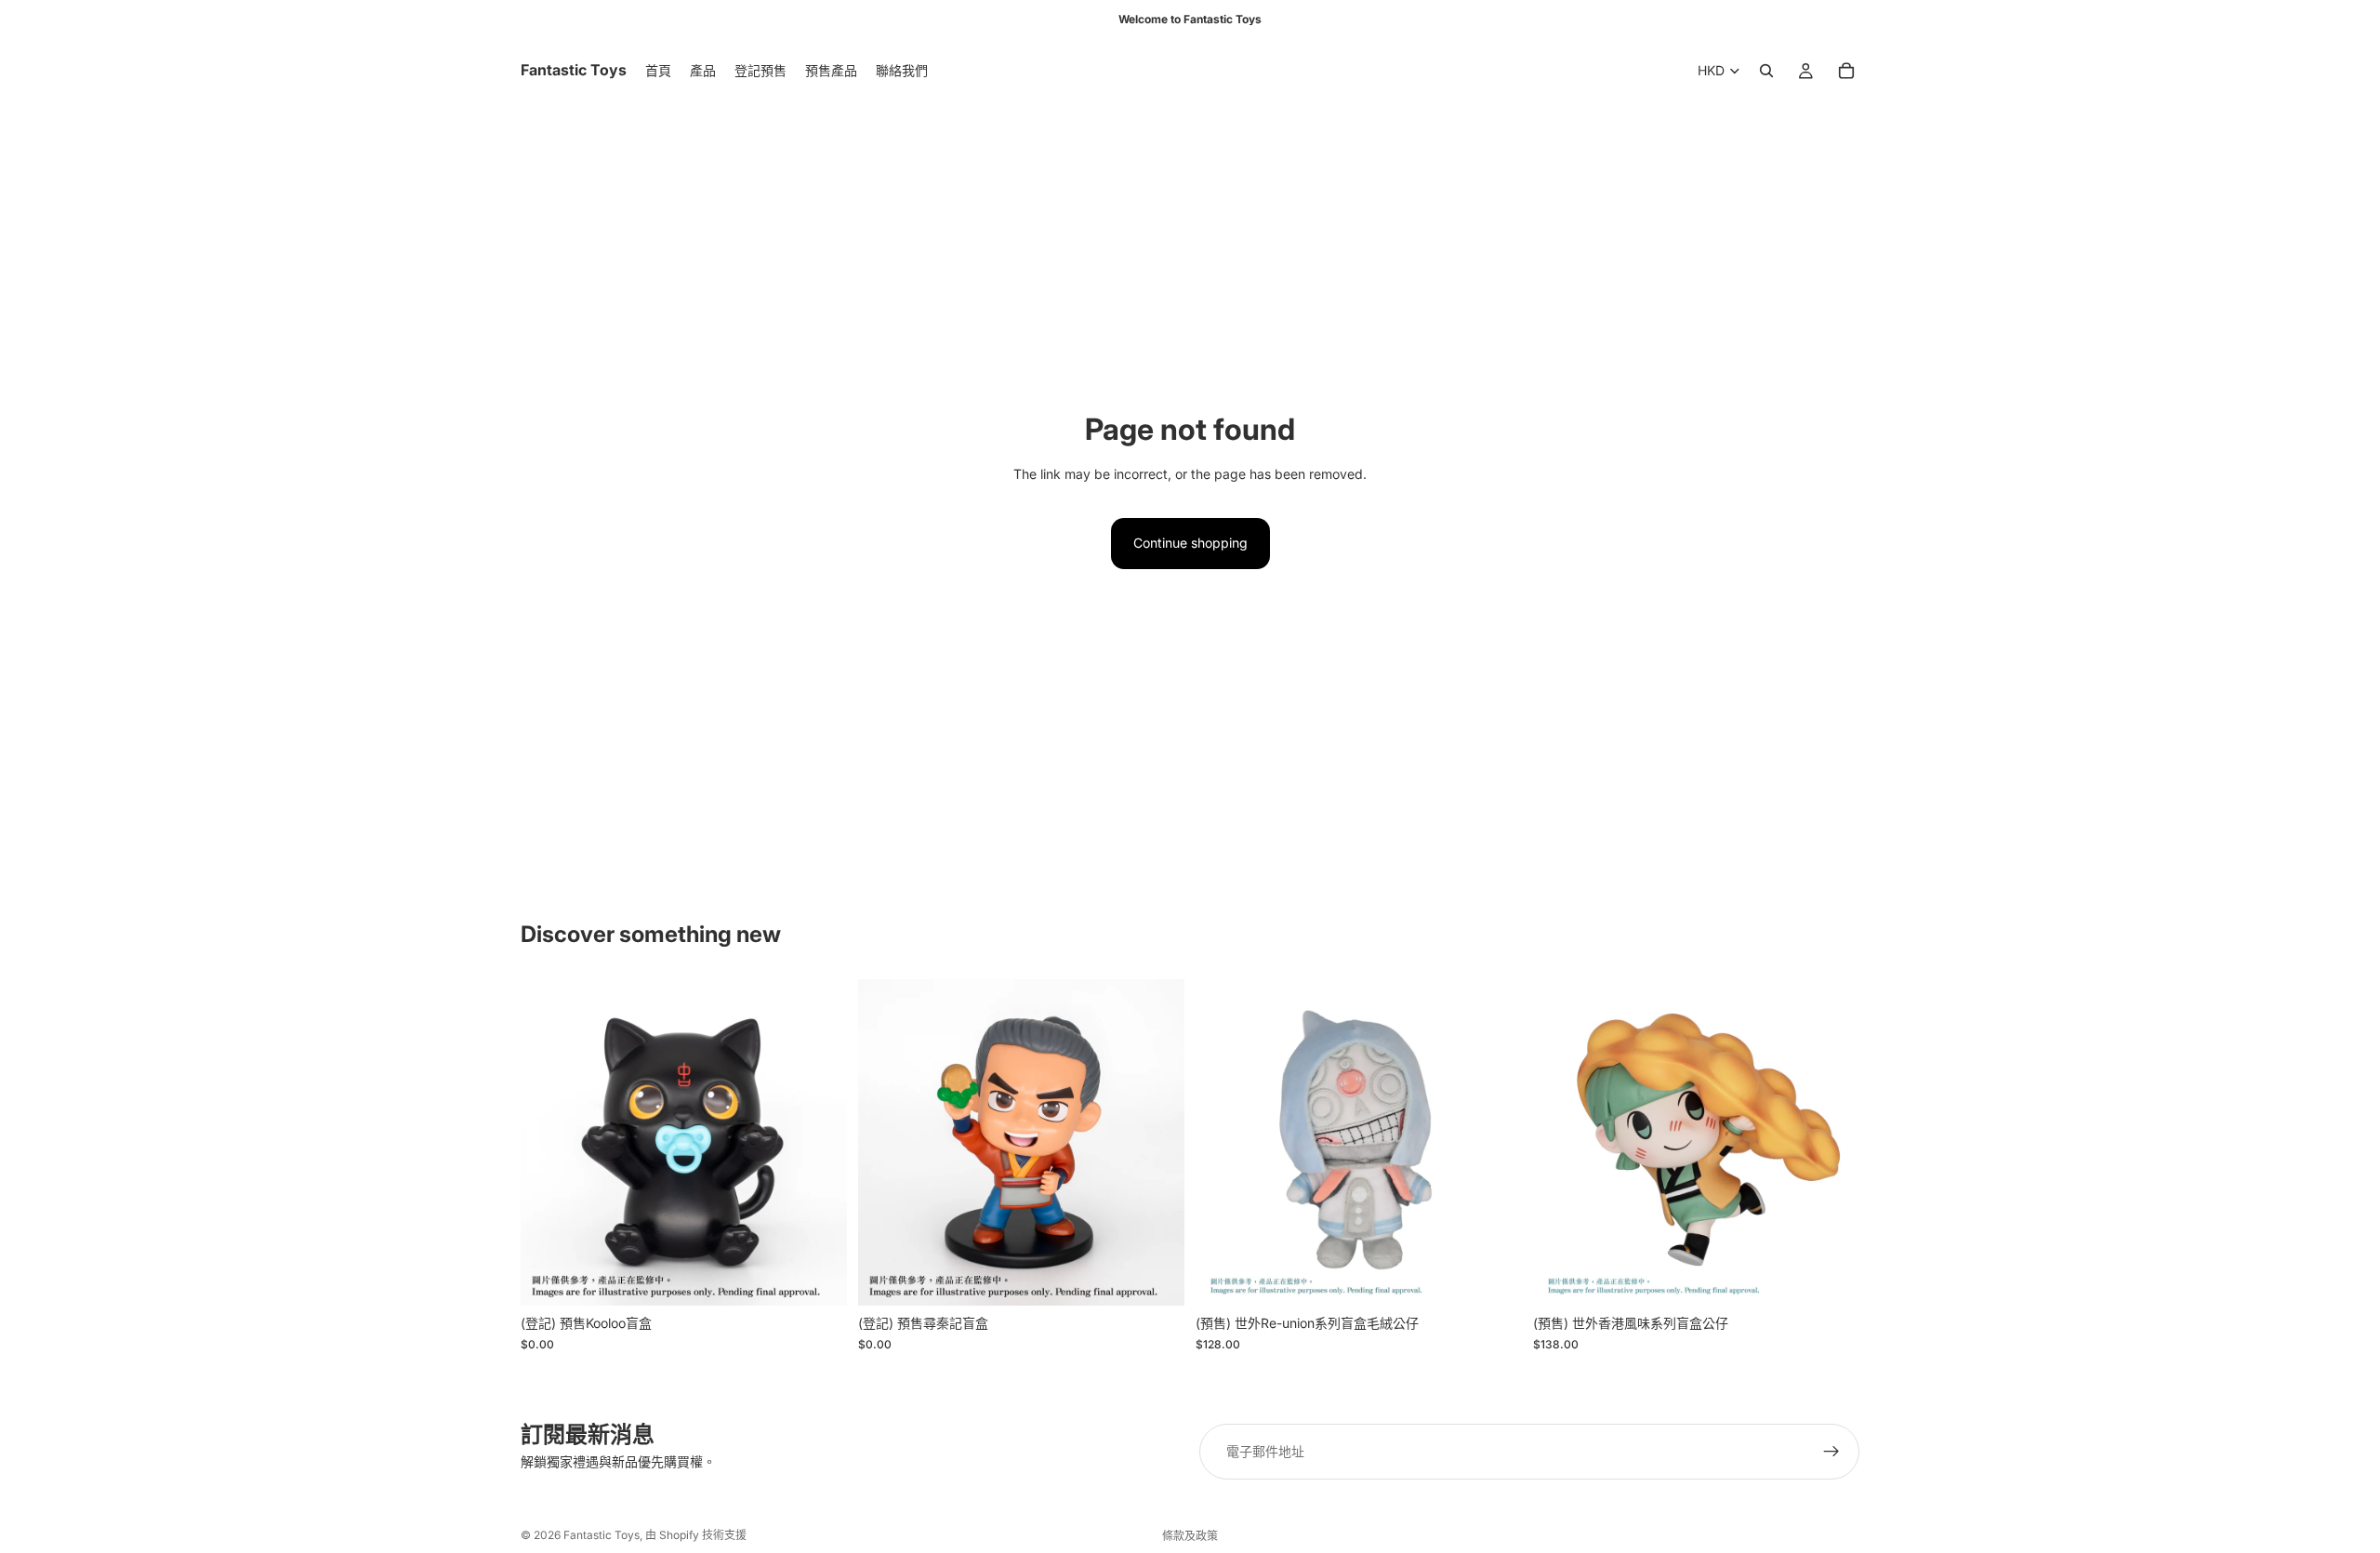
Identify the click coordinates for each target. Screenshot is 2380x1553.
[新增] (818, 1278)
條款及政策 (1190, 1536)
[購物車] (1846, 71)
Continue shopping (1190, 543)
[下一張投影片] (819, 1143)
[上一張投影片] (549, 1143)
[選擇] (1493, 1278)
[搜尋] (1766, 71)
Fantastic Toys (602, 1535)
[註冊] (1831, 1452)
